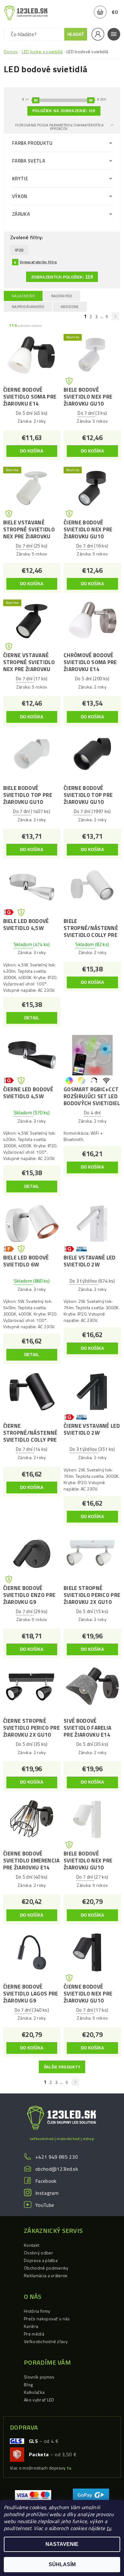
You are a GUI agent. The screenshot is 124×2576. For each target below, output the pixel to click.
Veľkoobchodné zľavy (46, 2341)
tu (109, 2528)
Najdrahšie (62, 296)
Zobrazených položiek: (62, 277)
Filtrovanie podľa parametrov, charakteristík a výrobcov (59, 127)
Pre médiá (34, 2334)
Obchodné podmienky (46, 2268)
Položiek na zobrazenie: (64, 111)
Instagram (47, 2193)
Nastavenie (62, 2544)
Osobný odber (38, 2253)
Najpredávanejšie (28, 307)
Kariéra (31, 2326)
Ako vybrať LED (39, 2400)
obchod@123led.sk (57, 2169)
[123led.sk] (26, 13)
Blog (28, 2384)
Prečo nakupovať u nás (47, 2319)
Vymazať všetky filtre (38, 262)
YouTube (45, 2205)
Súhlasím (62, 2564)
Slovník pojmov (39, 2377)
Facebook (46, 2181)
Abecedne (70, 307)
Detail (32, 1018)
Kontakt (31, 2245)
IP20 (19, 250)
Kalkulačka (34, 2392)
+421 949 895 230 (57, 2157)
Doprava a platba (41, 2260)
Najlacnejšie (23, 296)
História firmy (37, 2311)
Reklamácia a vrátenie (46, 2275)
